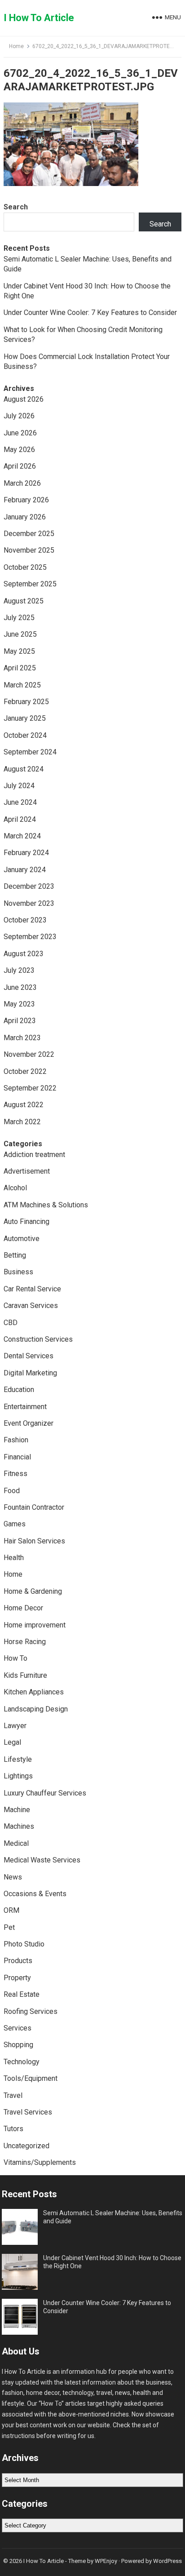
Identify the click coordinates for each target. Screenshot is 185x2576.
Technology (22, 2062)
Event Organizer (29, 1423)
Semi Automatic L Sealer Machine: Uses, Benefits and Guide (113, 2217)
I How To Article (39, 18)
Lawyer (15, 1726)
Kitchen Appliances (34, 1692)
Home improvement (35, 1625)
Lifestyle (18, 1759)
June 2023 (20, 987)
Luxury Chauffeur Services (45, 1793)
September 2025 (30, 584)
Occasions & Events (35, 1894)
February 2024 (26, 853)
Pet (9, 1927)
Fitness (15, 1474)
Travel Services (28, 2112)
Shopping (18, 2045)
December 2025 (29, 534)
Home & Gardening (33, 1591)
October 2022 (25, 1071)
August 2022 (24, 1105)
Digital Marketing (30, 1373)
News (13, 1877)
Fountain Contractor (34, 1507)
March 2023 (22, 1038)
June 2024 (20, 802)
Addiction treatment (34, 1155)
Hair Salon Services (34, 1541)
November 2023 (29, 903)
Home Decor (23, 1608)
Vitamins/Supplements (40, 2162)
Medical (16, 1843)
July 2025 (19, 618)
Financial (17, 1457)
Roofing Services (31, 2011)
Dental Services (29, 1356)
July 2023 (19, 970)
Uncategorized (26, 2146)
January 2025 (25, 718)
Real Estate (22, 1994)
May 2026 (19, 450)
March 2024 (22, 836)
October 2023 (25, 920)
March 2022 (22, 1122)
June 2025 (20, 634)
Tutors (13, 2129)
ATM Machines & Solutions (46, 1205)
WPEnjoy (106, 2561)
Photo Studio (24, 1944)
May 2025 (19, 651)
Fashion (16, 1440)
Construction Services (38, 1339)
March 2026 (22, 483)
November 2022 (29, 1054)
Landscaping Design (36, 1709)
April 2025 (20, 668)
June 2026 (20, 433)
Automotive (22, 1239)
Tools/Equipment (31, 2078)
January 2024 (25, 870)
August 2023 (24, 954)
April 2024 (20, 819)
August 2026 (24, 399)
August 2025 (24, 601)
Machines (19, 1826)
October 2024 (25, 735)
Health (14, 1558)
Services (18, 2028)
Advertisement (27, 1171)
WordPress (167, 2561)
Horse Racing (25, 1642)
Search (16, 207)
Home (16, 46)
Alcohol (15, 1188)
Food (12, 1491)
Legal (12, 1742)
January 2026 (25, 517)
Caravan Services (31, 1306)
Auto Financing (26, 1221)
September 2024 (30, 752)
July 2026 (19, 416)
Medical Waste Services (42, 1860)
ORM (11, 1910)
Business (18, 1272)
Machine (17, 1810)
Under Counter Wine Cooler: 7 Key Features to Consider (90, 313)
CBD (11, 1323)
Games (15, 1524)
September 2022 (30, 1088)
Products (18, 1961)
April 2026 (20, 466)
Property (17, 1978)
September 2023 (30, 937)
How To (15, 1658)
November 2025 (29, 550)
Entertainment (25, 1407)
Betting (15, 1255)
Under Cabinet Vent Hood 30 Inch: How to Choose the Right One (112, 2262)
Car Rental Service (32, 1289)
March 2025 (22, 685)
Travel (13, 2095)
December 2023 (29, 886)
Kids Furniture (25, 1675)
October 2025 (25, 567)
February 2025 (26, 702)
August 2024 (24, 769)
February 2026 (26, 500)
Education (19, 1390)
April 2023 (20, 1021)
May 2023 (19, 1004)
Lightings (18, 1776)
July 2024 (19, 786)
